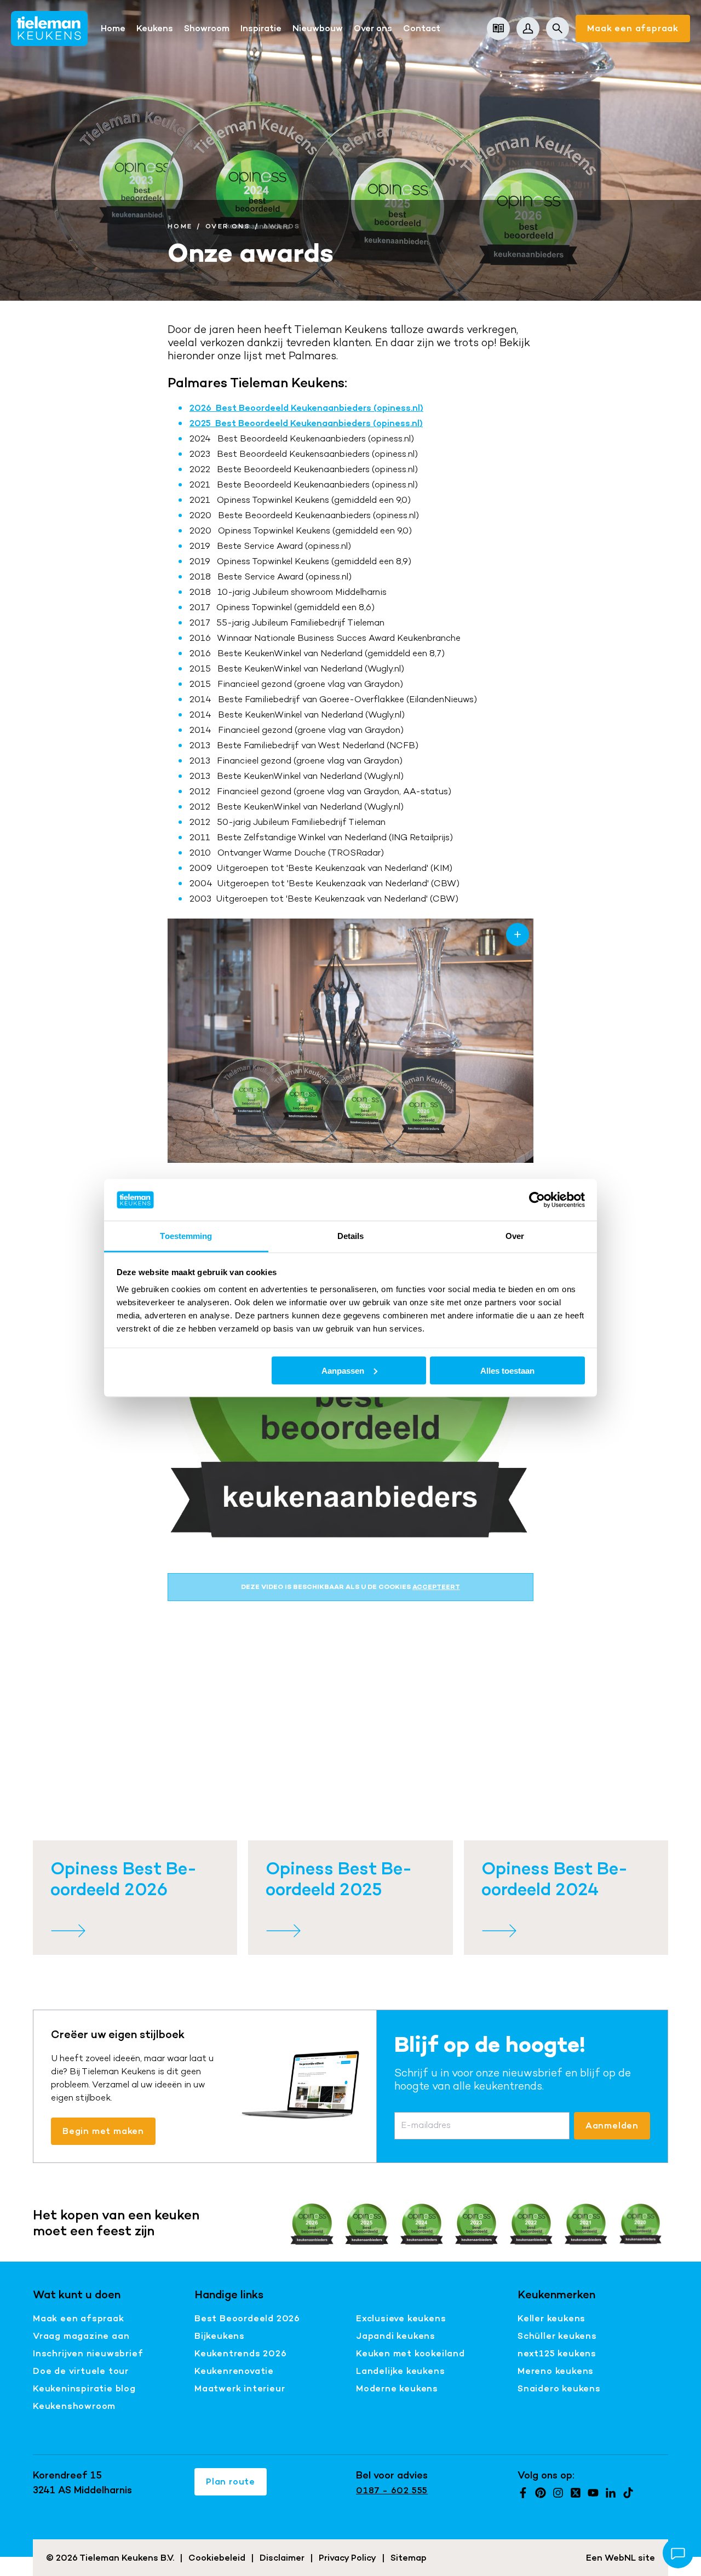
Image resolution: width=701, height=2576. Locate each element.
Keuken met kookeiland (410, 2353)
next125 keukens (557, 2353)
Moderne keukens (397, 2388)
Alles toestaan (507, 1370)
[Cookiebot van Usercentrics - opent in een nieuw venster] (537, 1200)
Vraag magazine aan (81, 2336)
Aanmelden (612, 2125)
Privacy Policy (347, 2558)
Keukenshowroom (74, 2406)
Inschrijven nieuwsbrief (88, 2353)
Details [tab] (351, 1236)
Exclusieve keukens (401, 2318)
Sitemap (409, 2558)
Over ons (228, 226)
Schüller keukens (557, 2336)
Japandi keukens (396, 2336)
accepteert (436, 1587)
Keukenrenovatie (234, 2371)
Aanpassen (343, 1370)
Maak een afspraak (633, 28)
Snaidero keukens (559, 2388)
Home (180, 226)
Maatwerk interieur (240, 2388)
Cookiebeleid (217, 2558)
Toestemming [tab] (186, 1236)
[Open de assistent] (678, 2553)
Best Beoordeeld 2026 (247, 2318)
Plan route (231, 2482)
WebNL (620, 2558)
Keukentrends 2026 (241, 2353)
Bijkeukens (220, 2336)
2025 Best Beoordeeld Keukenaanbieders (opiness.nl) (306, 423)
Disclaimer (282, 2558)
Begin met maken (103, 2131)
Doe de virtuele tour (81, 2371)
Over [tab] (515, 1236)
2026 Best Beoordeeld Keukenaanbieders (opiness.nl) (306, 408)
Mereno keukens (556, 2371)
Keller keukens (551, 2318)
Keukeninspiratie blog (84, 2388)
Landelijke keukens (400, 2371)
